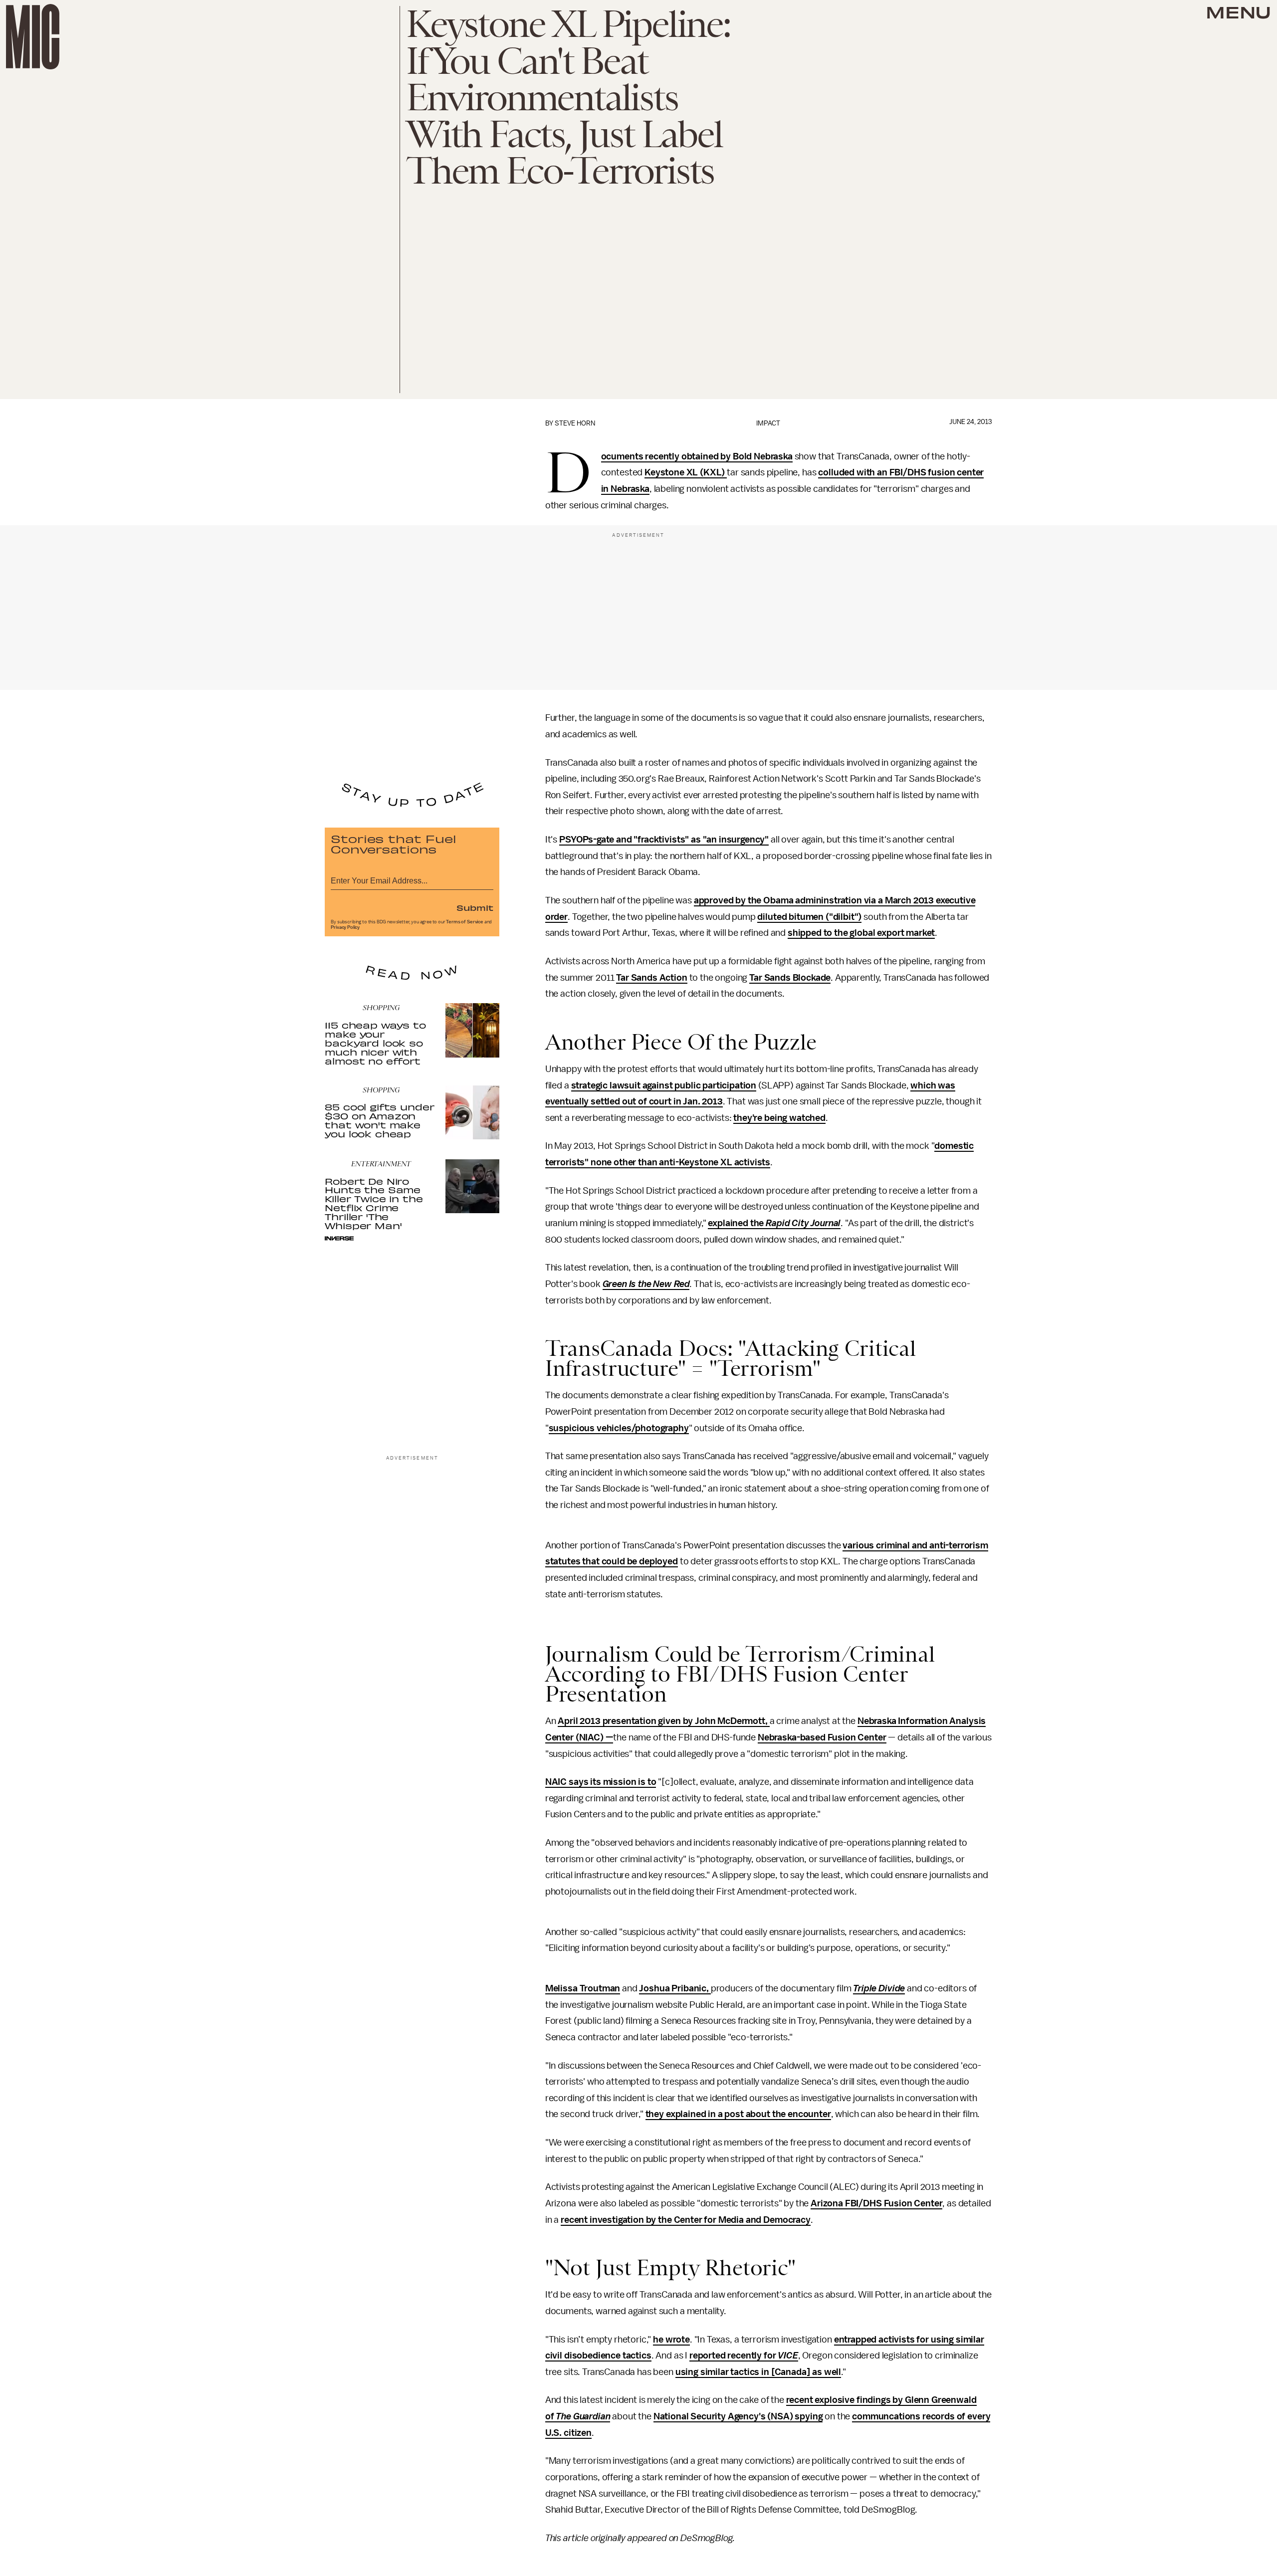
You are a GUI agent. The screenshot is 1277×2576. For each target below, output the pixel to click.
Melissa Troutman (583, 1988)
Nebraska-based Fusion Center (822, 1737)
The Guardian (583, 2416)
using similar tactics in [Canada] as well (758, 2372)
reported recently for (734, 2356)
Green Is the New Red (646, 1284)
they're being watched (779, 1118)
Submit (475, 907)
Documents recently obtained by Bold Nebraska (697, 457)
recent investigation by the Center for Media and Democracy (686, 2220)
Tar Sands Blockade (790, 978)
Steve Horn (575, 423)
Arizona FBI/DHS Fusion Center (876, 2203)
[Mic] (33, 37)
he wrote (671, 2340)
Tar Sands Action (651, 978)
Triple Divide (879, 1988)
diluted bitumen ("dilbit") (809, 917)
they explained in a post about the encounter (738, 2114)
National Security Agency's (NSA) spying (738, 2416)
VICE (788, 2356)
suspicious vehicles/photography (619, 1428)
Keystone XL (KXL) (686, 472)
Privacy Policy (345, 927)
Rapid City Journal (803, 1223)
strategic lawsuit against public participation (664, 1085)
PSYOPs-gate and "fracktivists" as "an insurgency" (664, 840)
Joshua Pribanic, (675, 1988)
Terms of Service (464, 922)
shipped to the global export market (861, 933)
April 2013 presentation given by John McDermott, (663, 1721)
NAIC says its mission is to (601, 1782)
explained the (737, 1223)
